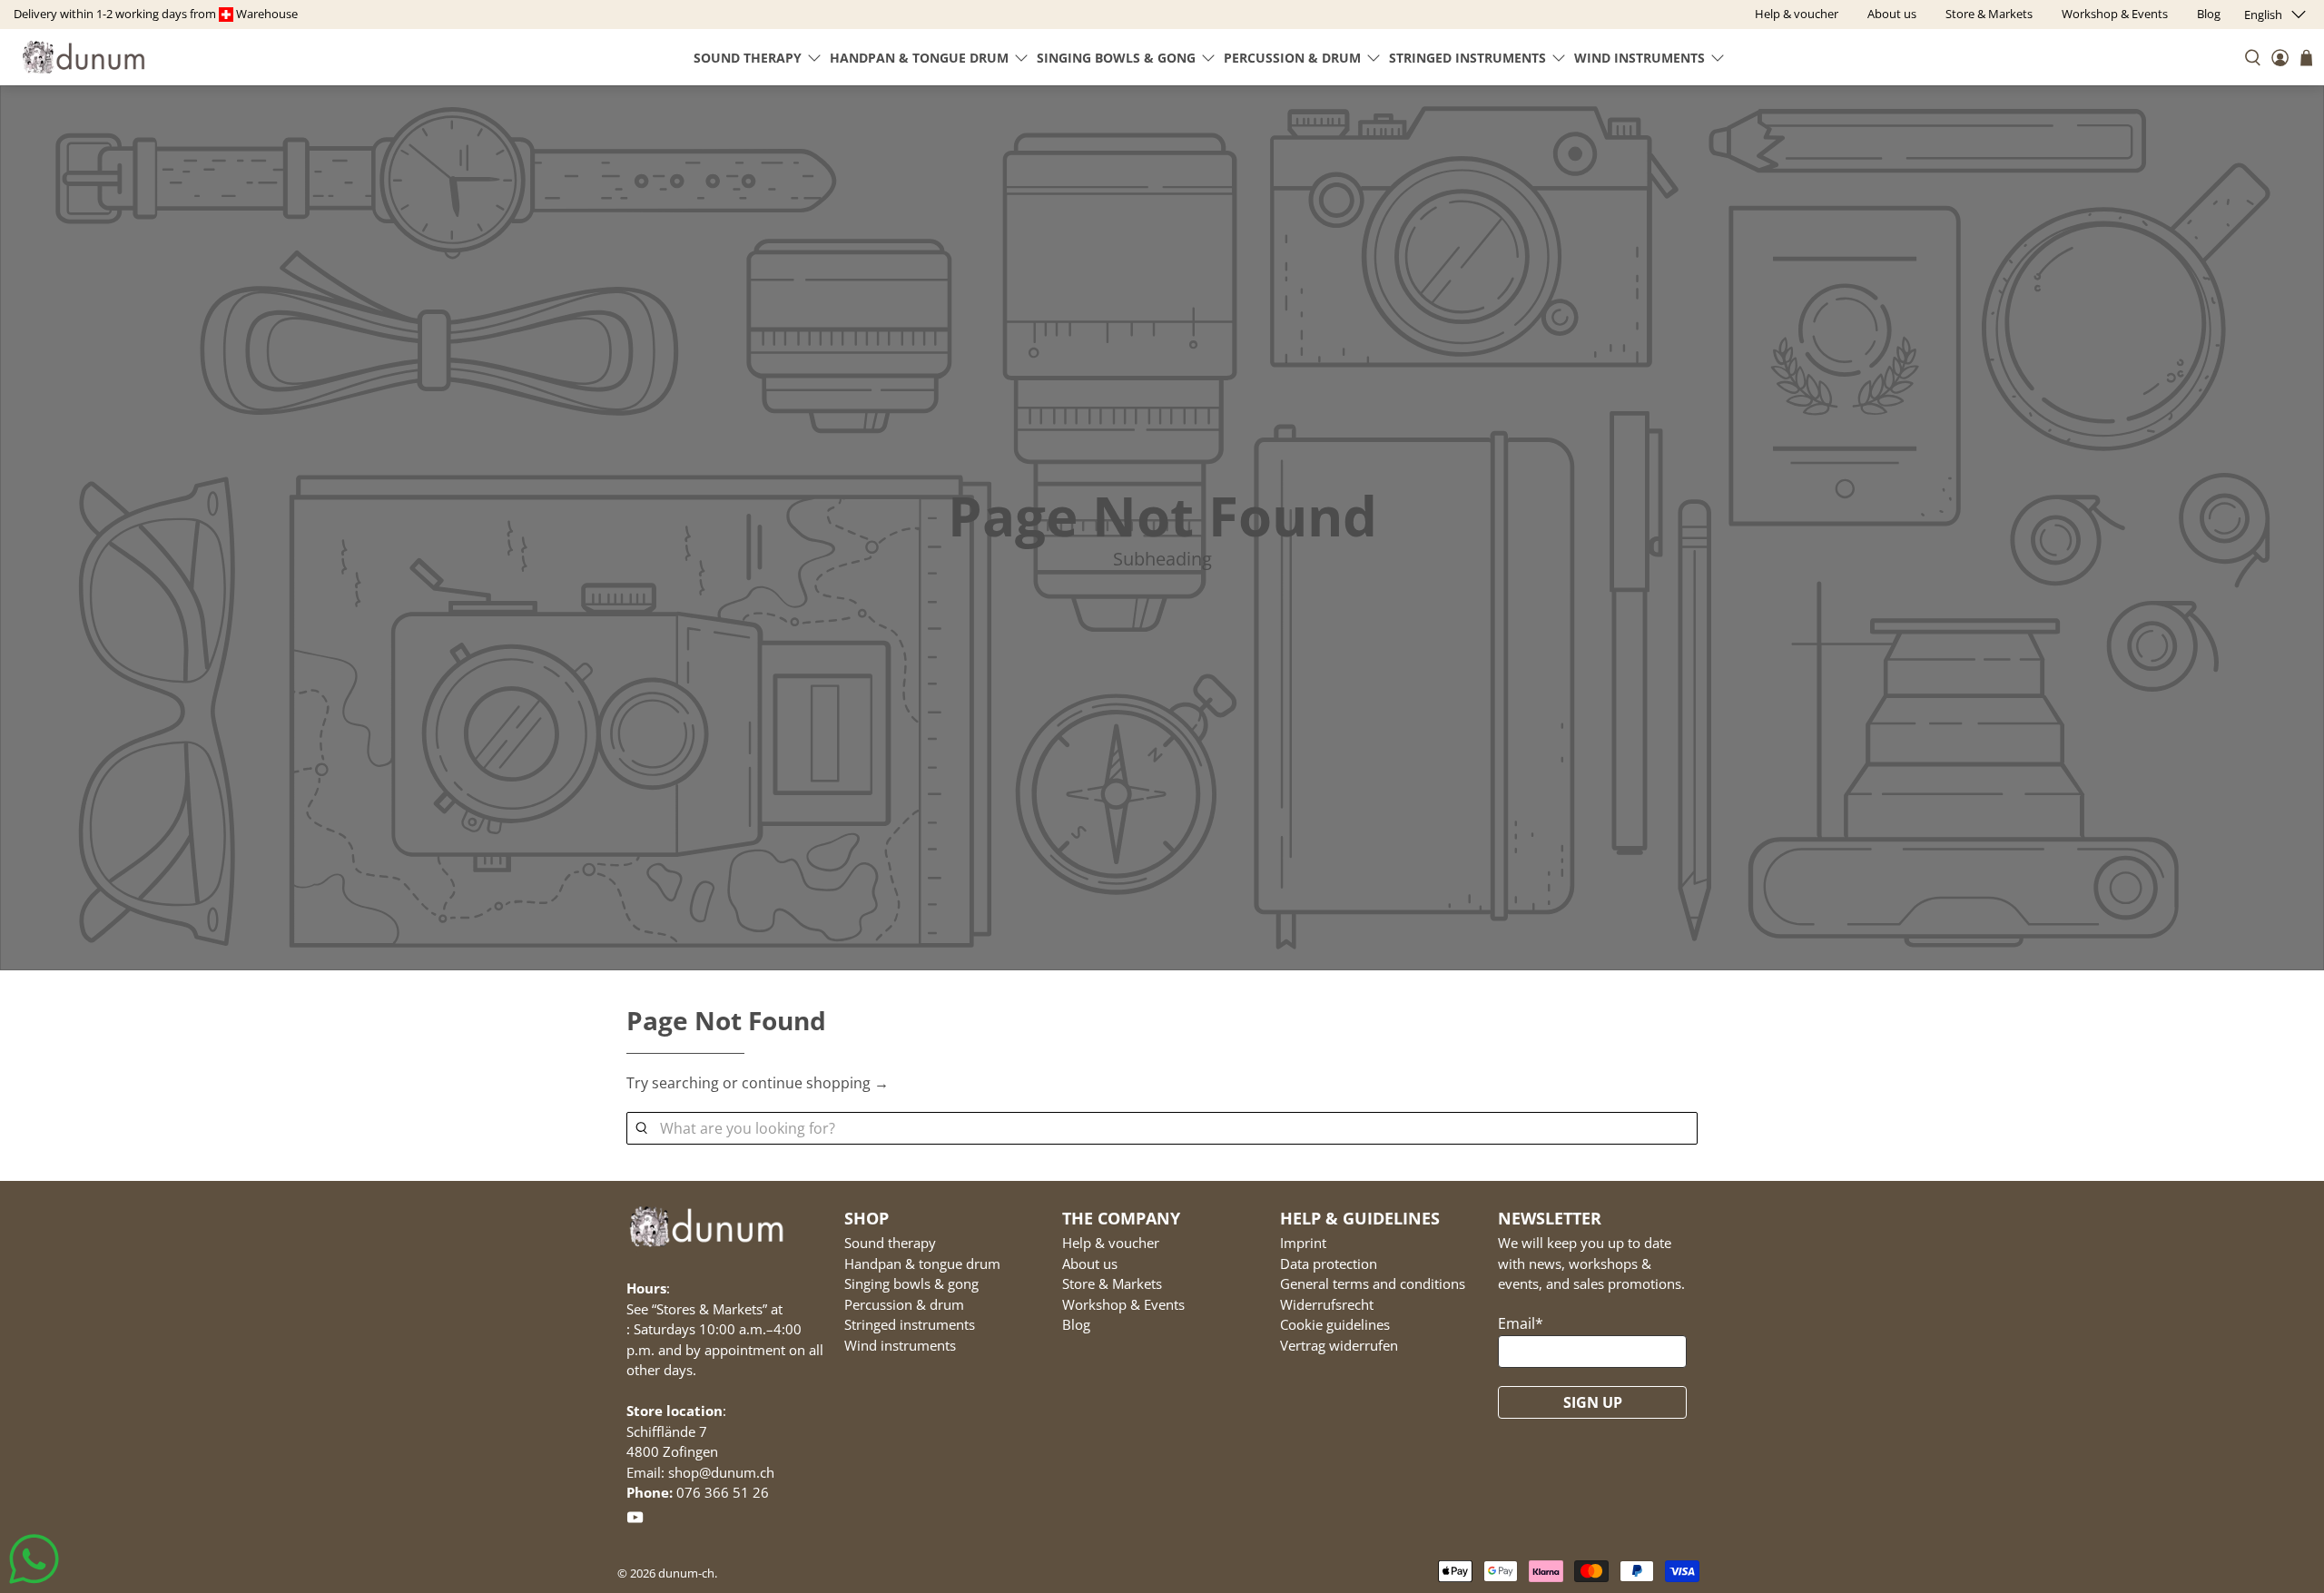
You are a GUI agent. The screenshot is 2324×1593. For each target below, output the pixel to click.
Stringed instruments (1467, 58)
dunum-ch (686, 1573)
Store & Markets (1112, 1283)
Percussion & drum (1292, 58)
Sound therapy (748, 58)
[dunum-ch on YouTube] (635, 1520)
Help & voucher (1111, 1243)
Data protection (1329, 1264)
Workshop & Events (1123, 1304)
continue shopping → (815, 1083)
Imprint (1303, 1243)
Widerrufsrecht (1327, 1304)
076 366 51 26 (723, 1492)
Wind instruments (1640, 58)
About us (1090, 1264)
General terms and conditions (1373, 1283)
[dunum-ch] (84, 57)
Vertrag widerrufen (1339, 1345)
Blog (1076, 1324)
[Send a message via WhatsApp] (34, 1559)
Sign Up (1593, 1402)
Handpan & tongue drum (919, 58)
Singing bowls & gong (1116, 58)
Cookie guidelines (1335, 1324)
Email (1521, 1323)
